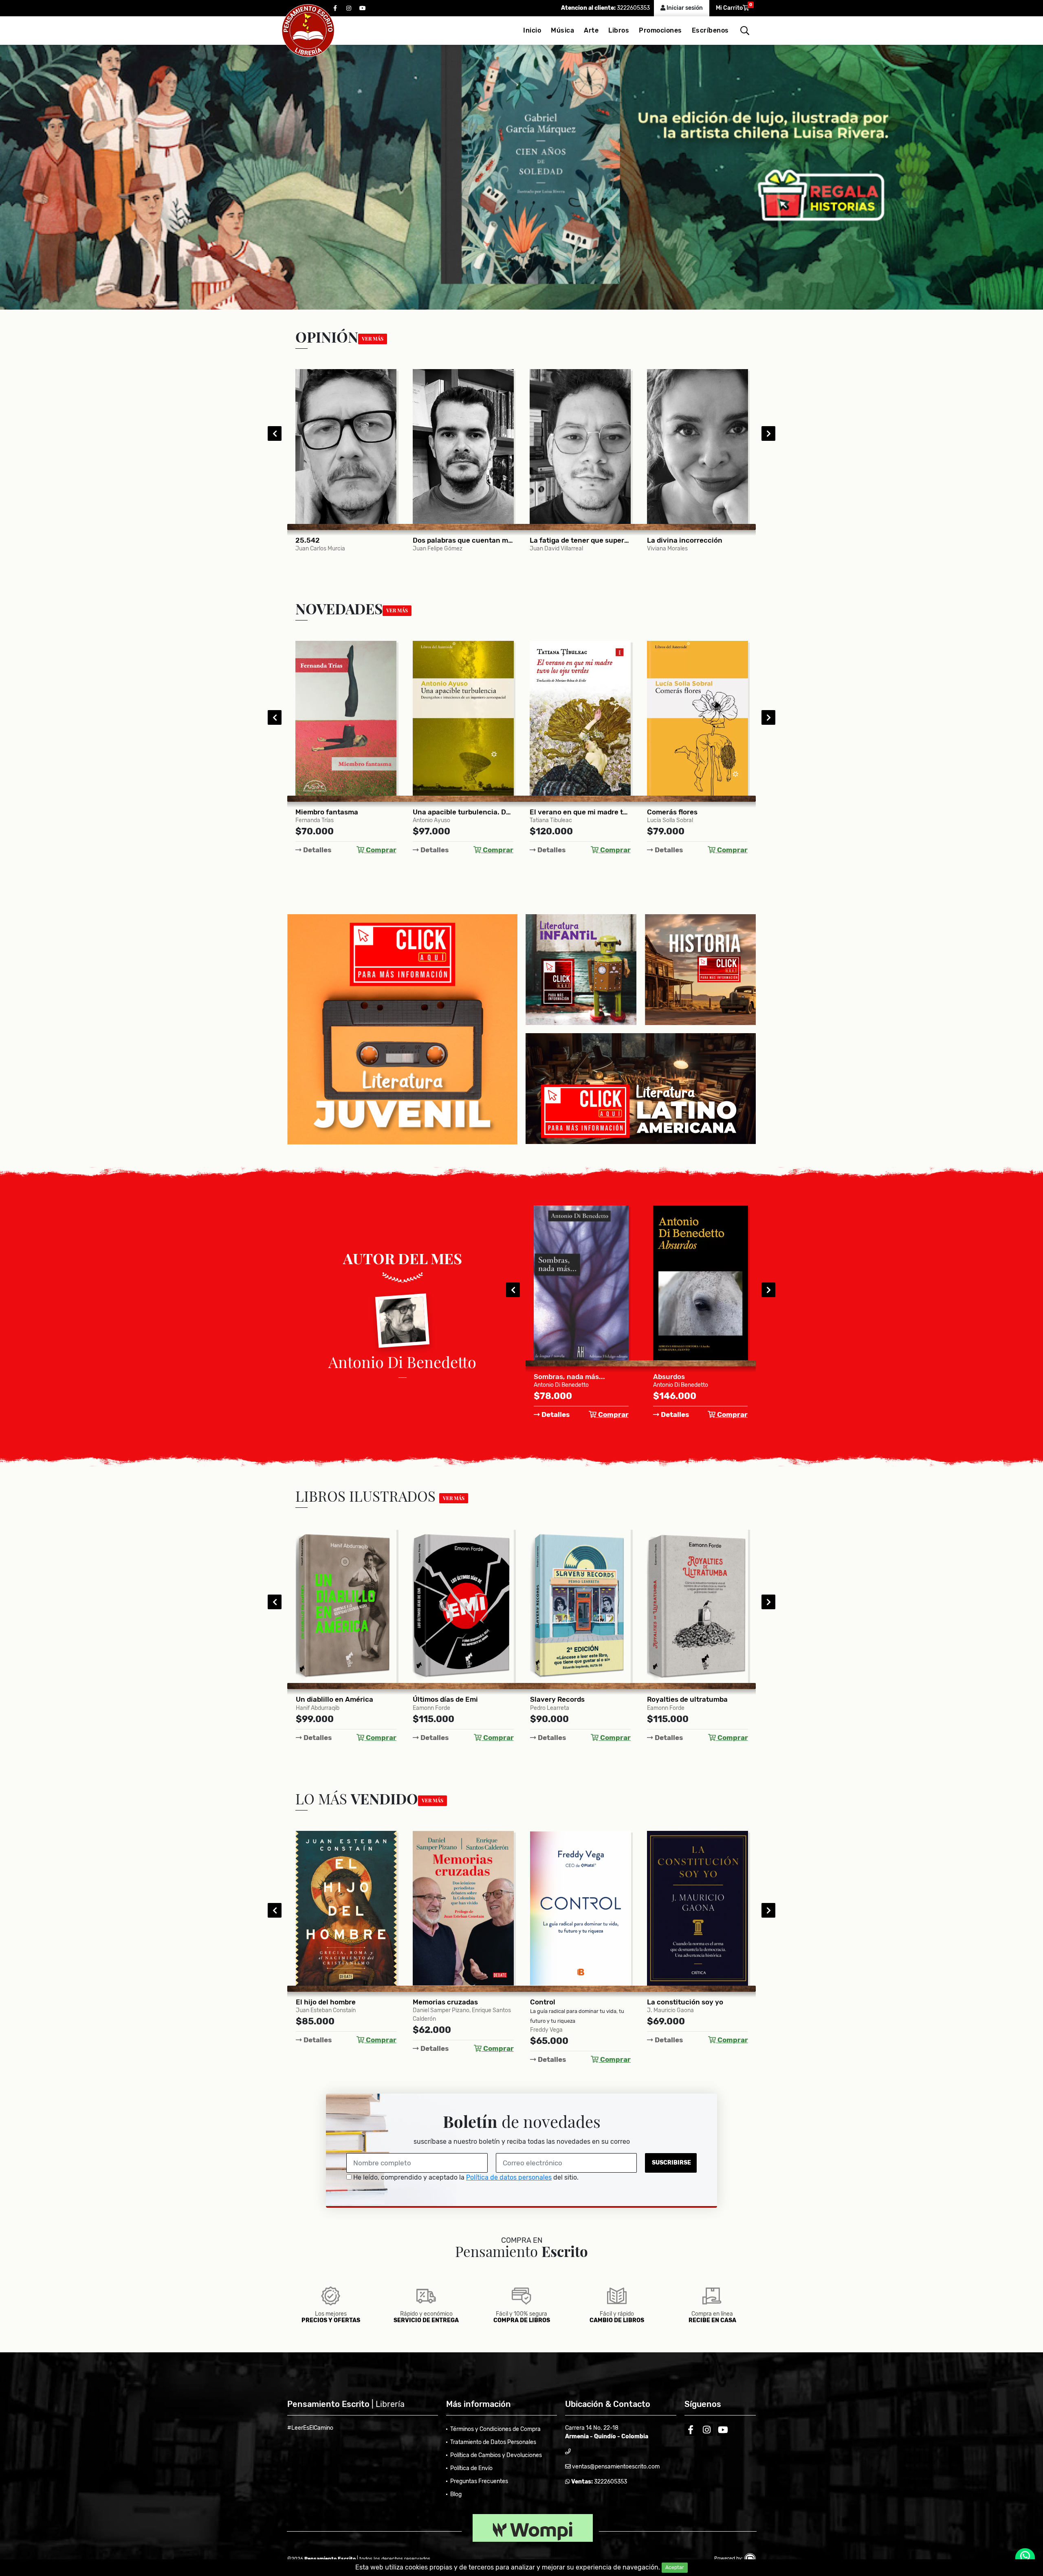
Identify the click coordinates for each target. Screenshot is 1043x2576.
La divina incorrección (568, 540)
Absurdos (550, 1377)
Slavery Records (440, 1699)
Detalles (317, 850)
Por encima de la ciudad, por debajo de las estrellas (698, 1699)
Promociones (660, 30)
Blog (456, 2494)
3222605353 (633, 8)
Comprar (380, 850)
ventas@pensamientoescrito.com (615, 2467)
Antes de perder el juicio (688, 2002)
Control (425, 2002)
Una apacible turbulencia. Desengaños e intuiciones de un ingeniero (346, 812)
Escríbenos (710, 30)
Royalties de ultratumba (570, 1699)
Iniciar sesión (684, 8)
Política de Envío (471, 2468)
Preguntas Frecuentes (479, 2481)
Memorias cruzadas (328, 2002)
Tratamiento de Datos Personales (493, 2442)
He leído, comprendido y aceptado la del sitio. (465, 2177)
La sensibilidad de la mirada (693, 540)
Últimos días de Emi (328, 1699)
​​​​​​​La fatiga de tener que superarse (463, 540)
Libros (619, 30)
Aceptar (675, 2567)
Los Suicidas (674, 1377)
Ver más (373, 339)
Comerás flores (555, 812)
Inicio (532, 30)
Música (562, 30)
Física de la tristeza (680, 812)
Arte (591, 30)
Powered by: (729, 2558)
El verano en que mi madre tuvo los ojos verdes (463, 812)
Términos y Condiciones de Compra (495, 2429)
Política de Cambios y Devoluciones (496, 2455)
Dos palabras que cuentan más (346, 540)
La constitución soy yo (568, 2002)
